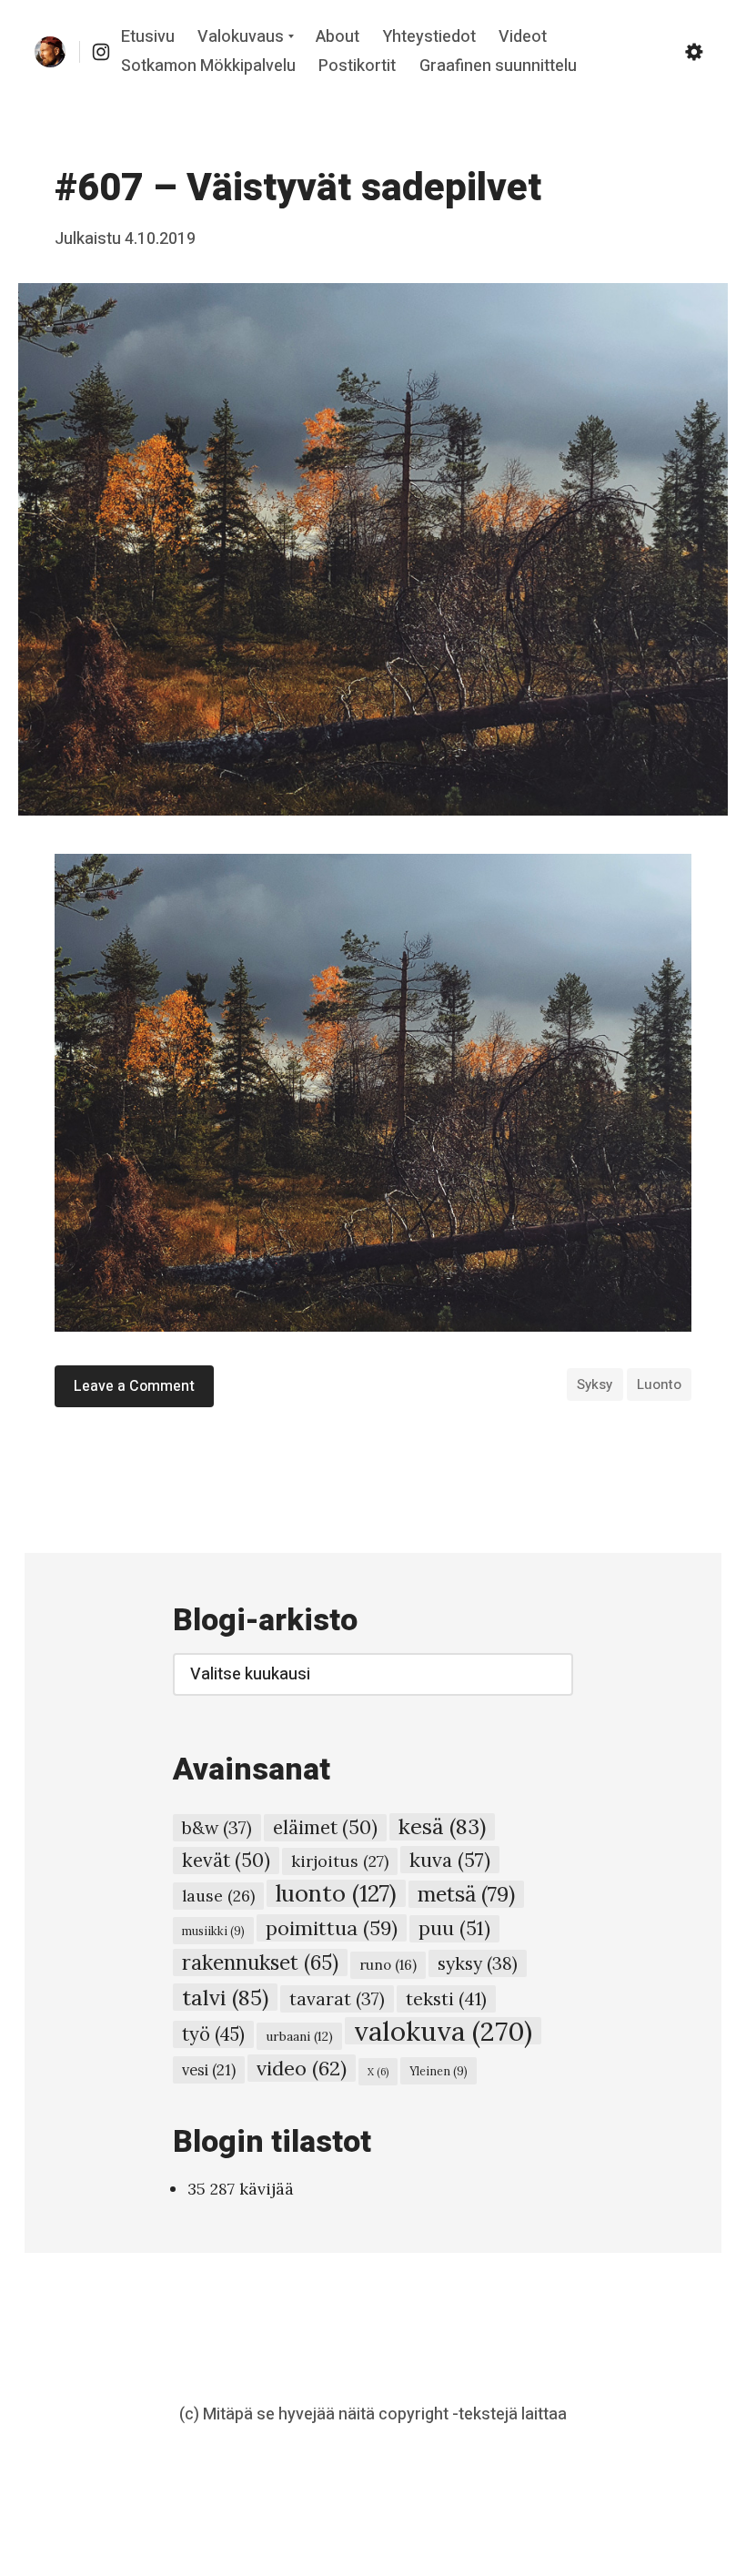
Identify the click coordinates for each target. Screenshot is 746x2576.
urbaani (299, 2036)
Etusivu (148, 38)
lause (218, 1896)
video (302, 2068)
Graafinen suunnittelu (498, 66)
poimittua (332, 1928)
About (338, 38)
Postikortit (357, 66)
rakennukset (260, 1962)
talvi (225, 1997)
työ (213, 2034)
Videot (523, 38)
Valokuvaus (241, 38)
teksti (446, 1998)
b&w (217, 1828)
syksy (595, 1384)
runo (388, 1965)
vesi (209, 2070)
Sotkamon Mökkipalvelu (208, 66)
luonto (659, 1384)
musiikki (213, 1931)
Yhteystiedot (429, 38)
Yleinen (439, 2071)
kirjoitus (340, 1861)
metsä (466, 1894)
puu (454, 1928)
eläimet (325, 1827)
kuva (450, 1860)
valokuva (443, 2031)
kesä (442, 1826)
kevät (226, 1860)
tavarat (337, 1999)
